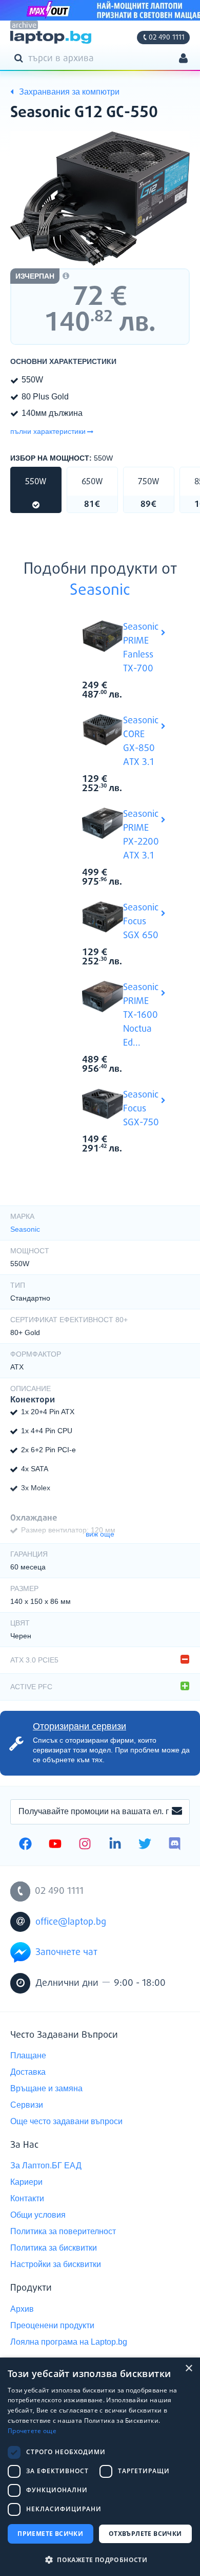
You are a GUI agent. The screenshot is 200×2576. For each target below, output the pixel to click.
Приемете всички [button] (50, 2534)
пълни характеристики (48, 431)
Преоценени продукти (52, 2325)
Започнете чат (66, 1952)
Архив (22, 2309)
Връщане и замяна (46, 2088)
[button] (100, 2559)
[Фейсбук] (25, 1845)
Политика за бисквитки (54, 2248)
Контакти (27, 2198)
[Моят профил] (183, 59)
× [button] (188, 2369)
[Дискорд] (175, 1845)
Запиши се (177, 1812)
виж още (100, 1534)
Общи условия (38, 2215)
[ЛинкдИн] (115, 1845)
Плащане (28, 2056)
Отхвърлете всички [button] (145, 2534)
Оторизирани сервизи (79, 1726)
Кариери (26, 2182)
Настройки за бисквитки (56, 2264)
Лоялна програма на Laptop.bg (69, 2342)
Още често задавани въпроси (66, 2121)
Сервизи (27, 2105)
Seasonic (100, 591)
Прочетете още (32, 2431)
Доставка (28, 2072)
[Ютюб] (55, 1845)
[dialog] (100, 2467)
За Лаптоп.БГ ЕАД (46, 2166)
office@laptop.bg (71, 1922)
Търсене (21, 58)
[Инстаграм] (85, 1845)
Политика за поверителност (63, 2231)
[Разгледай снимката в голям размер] (100, 199)
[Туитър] (145, 1845)
